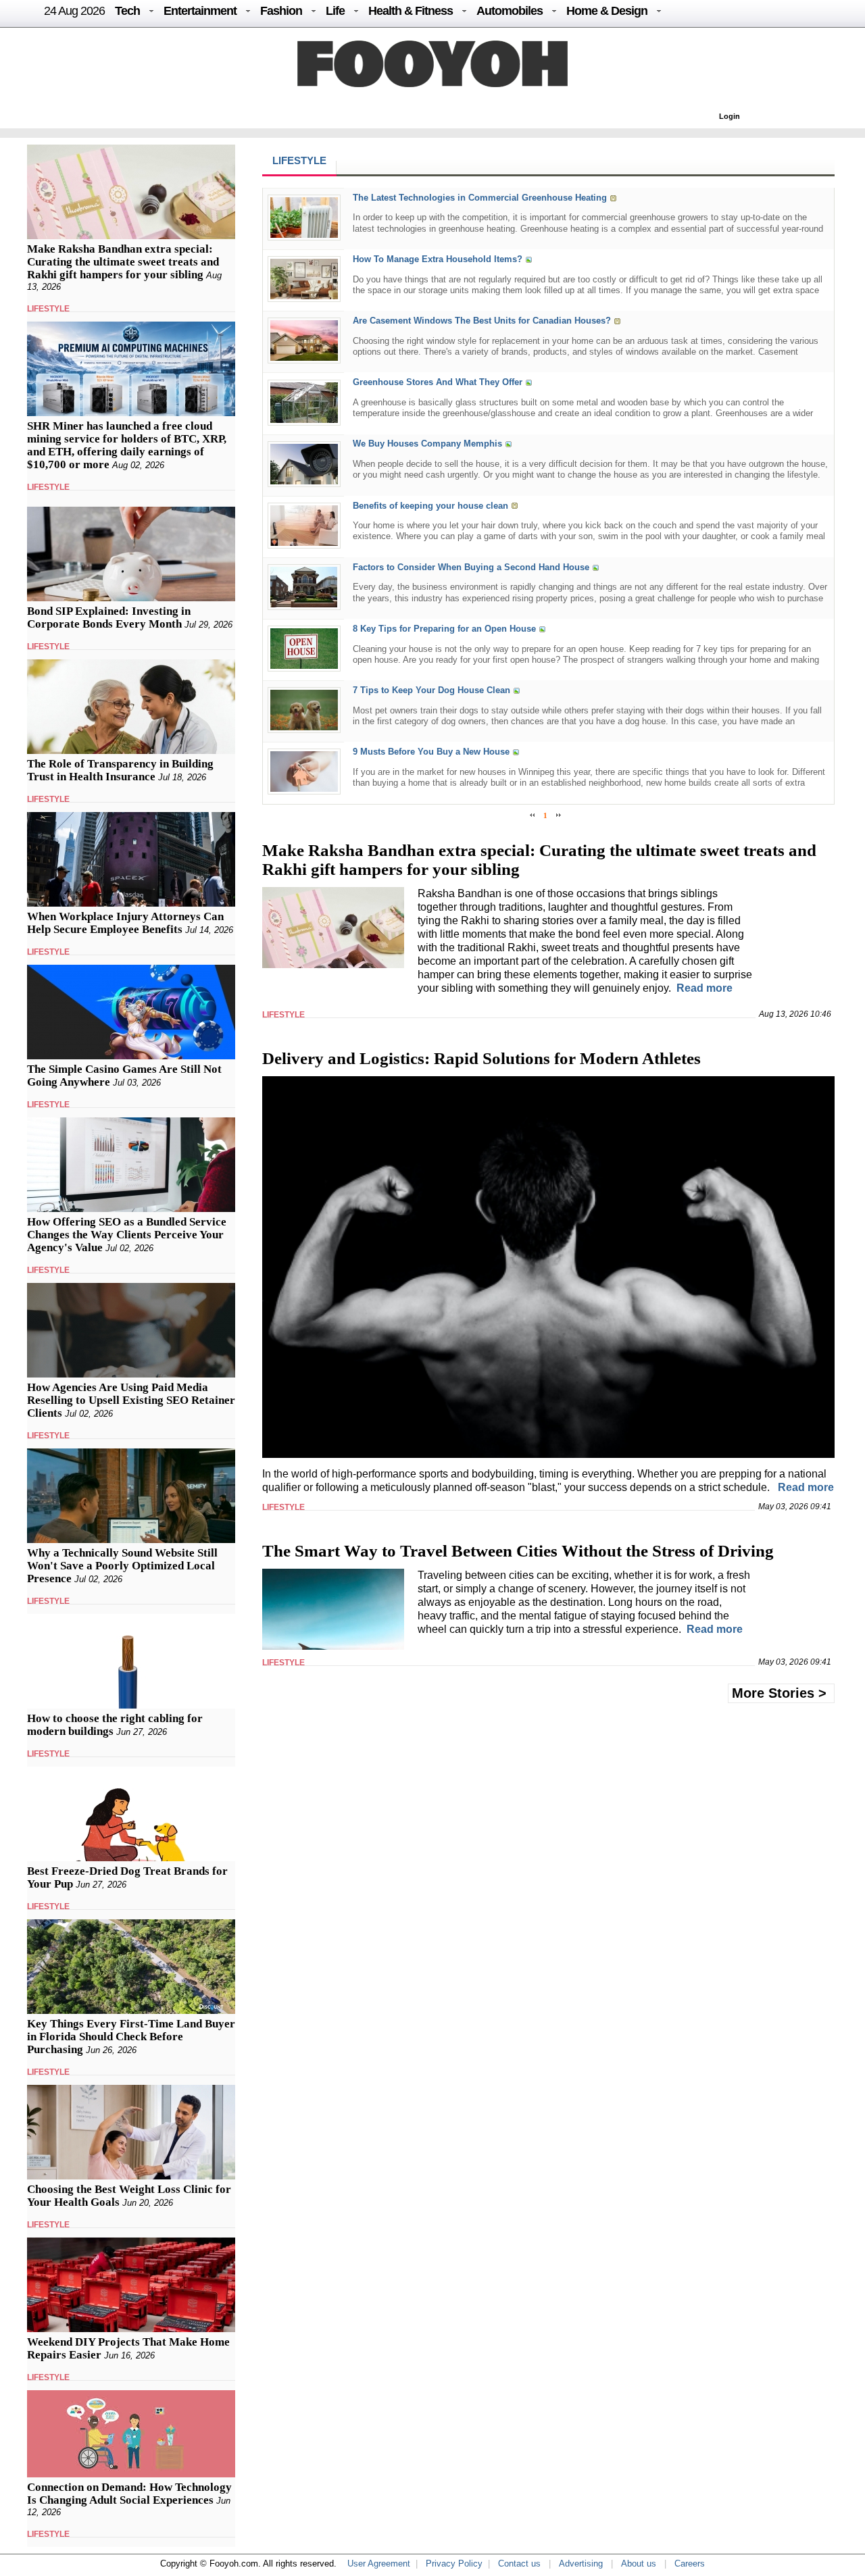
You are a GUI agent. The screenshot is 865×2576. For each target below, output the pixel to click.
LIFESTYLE (48, 309)
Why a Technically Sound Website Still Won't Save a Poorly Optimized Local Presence (122, 1566)
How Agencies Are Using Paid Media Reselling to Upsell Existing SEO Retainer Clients (131, 1400)
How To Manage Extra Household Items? (438, 259)
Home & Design (607, 11)
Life (335, 11)
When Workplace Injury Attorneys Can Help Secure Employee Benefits (125, 923)
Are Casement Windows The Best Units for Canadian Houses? (482, 321)
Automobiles (510, 11)
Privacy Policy (454, 2564)
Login (730, 116)
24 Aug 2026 (74, 11)
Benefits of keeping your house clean (430, 506)
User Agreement (379, 2564)
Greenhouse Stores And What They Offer (438, 383)
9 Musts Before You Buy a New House (431, 752)
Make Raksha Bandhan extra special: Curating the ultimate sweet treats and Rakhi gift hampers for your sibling (123, 262)
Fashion (281, 11)
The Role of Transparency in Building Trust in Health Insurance (120, 770)
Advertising (581, 2564)
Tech (127, 11)
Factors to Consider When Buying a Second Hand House (471, 567)
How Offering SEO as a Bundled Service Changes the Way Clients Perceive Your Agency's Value (127, 1235)
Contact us (519, 2564)
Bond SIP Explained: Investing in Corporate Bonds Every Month (109, 617)
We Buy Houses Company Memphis (427, 444)
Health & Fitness (411, 11)
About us (639, 2564)
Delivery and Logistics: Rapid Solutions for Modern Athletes (481, 1058)
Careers (690, 2564)
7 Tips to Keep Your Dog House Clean (431, 690)
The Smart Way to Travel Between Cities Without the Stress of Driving (518, 1551)
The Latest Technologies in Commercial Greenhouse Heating (480, 198)
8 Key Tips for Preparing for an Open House (444, 629)
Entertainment (200, 11)
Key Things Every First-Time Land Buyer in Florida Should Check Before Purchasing (131, 2037)
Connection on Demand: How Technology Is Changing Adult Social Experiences (129, 2494)
